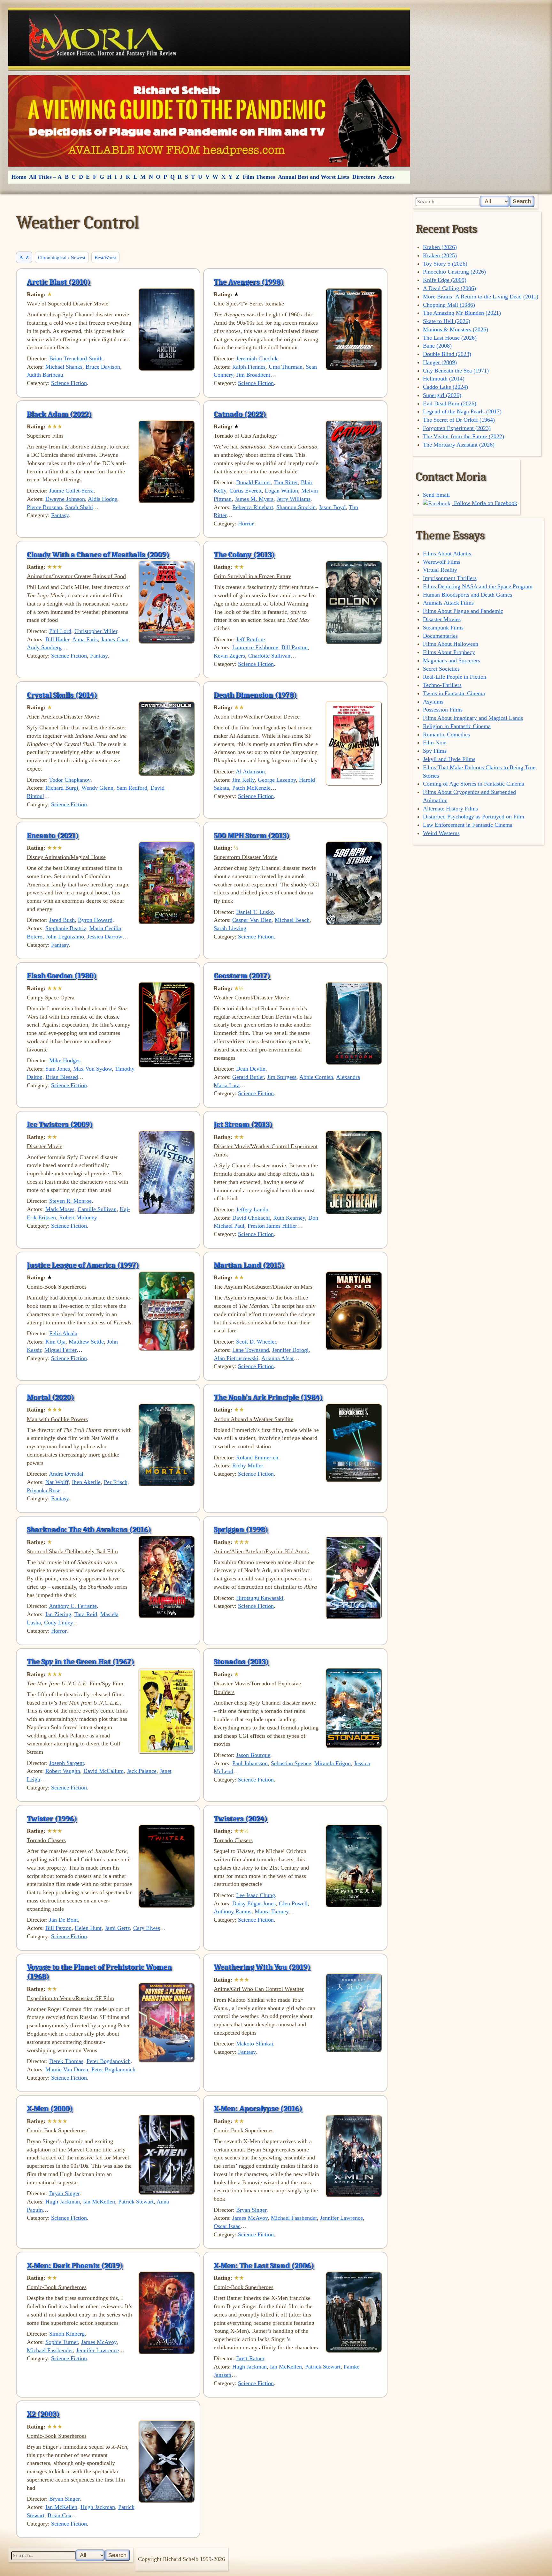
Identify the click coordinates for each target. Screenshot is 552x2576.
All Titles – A (45, 177)
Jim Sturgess (282, 1077)
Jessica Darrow (105, 937)
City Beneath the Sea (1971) (456, 371)
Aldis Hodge (103, 499)
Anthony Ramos (233, 1911)
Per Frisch (116, 1482)
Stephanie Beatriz (66, 928)
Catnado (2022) (240, 414)
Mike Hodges (65, 1060)
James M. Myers (254, 499)
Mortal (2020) (50, 1397)
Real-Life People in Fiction (455, 677)
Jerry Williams (294, 499)
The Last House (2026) (450, 338)
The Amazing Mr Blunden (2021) (462, 313)
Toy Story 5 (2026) (445, 264)
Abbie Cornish (316, 1077)
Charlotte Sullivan (269, 656)
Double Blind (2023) (447, 354)
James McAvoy (250, 2218)
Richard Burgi (62, 788)
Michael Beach (292, 920)
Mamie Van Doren (67, 2069)
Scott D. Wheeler (256, 1342)
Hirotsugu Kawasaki (260, 1598)
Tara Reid (86, 1614)
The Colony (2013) (244, 554)
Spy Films (435, 751)
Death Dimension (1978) (255, 695)
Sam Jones (58, 1069)
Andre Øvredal (66, 1474)
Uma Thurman (286, 367)
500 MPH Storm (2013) (252, 835)
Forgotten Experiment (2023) (457, 428)
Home (19, 177)
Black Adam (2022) (59, 414)
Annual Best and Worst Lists (314, 177)
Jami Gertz (117, 1928)
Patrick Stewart (136, 2202)
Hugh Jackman (63, 2202)
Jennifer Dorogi (290, 1350)
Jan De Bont (64, 1920)
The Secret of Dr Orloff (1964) (459, 420)
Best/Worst (105, 257)
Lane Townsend (251, 1350)
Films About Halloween (451, 644)
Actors (386, 177)
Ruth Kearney (289, 1218)
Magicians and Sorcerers (452, 660)
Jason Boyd (332, 507)
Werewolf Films (442, 562)
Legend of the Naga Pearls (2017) (462, 411)
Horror (246, 523)
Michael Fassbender (294, 2218)
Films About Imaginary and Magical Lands (473, 718)
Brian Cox (60, 2515)
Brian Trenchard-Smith (76, 358)
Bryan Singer (64, 2193)
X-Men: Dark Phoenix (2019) (75, 2265)
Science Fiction (69, 383)
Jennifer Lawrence (341, 2218)
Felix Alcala (63, 1333)
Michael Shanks (64, 367)
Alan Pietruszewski (236, 1358)
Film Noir (434, 742)
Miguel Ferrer (61, 1350)
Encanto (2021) (53, 835)
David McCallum (103, 1771)
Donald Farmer (253, 482)
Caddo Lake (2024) (445, 387)
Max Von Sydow (92, 1069)
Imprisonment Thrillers (450, 578)
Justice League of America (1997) (83, 1265)
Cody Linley (59, 1623)
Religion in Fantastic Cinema (457, 726)
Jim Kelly (243, 780)
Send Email (436, 495)
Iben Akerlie (86, 1482)
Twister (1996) (52, 1819)
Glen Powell (293, 1903)
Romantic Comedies (446, 734)
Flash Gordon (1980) (62, 975)
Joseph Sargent (67, 1763)
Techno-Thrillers (442, 685)
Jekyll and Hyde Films (449, 759)
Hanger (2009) (440, 362)
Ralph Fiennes (249, 367)
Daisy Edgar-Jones (254, 1903)
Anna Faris (85, 639)
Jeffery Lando (252, 1209)
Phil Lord (60, 631)
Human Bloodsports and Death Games (468, 595)
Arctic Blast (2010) (59, 282)
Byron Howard (95, 920)
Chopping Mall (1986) (449, 305)
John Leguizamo (65, 937)
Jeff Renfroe (250, 639)
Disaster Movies (442, 619)
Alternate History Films (450, 809)
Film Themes (259, 177)
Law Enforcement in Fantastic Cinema (468, 825)
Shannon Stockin (296, 507)
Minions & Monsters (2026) (456, 329)
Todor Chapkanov (70, 780)
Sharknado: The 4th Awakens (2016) (89, 1529)
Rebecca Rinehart (253, 507)
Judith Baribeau (45, 375)
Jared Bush (62, 920)
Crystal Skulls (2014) (62, 695)
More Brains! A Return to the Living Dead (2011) (481, 297)
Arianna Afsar (278, 1358)
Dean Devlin (251, 1069)
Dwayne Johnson (65, 499)
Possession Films (443, 710)
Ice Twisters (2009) (60, 1124)
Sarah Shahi (79, 507)
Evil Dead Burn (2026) (450, 403)
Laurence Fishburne (255, 647)
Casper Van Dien (252, 920)
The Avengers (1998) (249, 282)
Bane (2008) (437, 346)
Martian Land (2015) (249, 1265)
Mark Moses (60, 1209)
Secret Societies (441, 669)
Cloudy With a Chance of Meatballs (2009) (98, 554)
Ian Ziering (58, 1614)
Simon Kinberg (67, 2334)
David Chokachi (251, 1218)
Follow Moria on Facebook (485, 503)
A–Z (24, 257)
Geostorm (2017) (242, 975)
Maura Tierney (272, 1911)
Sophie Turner (62, 2342)
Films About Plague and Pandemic (463, 611)
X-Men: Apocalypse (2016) (258, 2108)
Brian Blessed (62, 1077)
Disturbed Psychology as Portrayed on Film (474, 817)
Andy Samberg (44, 647)
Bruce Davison (103, 367)
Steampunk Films (443, 628)
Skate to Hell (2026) (447, 321)
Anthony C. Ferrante (73, 1606)
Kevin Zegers (229, 656)
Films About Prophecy (449, 652)
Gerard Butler (248, 1077)
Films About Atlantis (447, 554)
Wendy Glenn (97, 788)
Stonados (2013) (241, 1661)
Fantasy (60, 515)
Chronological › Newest (62, 257)
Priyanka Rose (44, 1490)
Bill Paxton (295, 647)
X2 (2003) (43, 2414)
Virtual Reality (440, 570)
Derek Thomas (66, 2061)
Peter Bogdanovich (109, 2061)
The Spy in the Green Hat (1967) (80, 1661)
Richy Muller (248, 1465)
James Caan (115, 639)
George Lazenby (277, 780)
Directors (364, 177)
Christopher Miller (96, 631)
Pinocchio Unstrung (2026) (454, 272)
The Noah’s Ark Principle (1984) (268, 1397)
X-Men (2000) (50, 2108)
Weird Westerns (441, 833)
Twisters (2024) (241, 1819)
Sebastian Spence (291, 1763)
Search (522, 201)
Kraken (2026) (440, 247)
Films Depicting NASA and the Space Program (478, 586)
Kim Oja (55, 1342)
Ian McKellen (99, 2202)
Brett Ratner (250, 2358)
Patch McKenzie (251, 788)
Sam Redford (132, 788)
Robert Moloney (78, 1217)
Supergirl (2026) (442, 395)
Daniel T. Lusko (255, 912)
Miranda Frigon (333, 1763)
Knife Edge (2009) (445, 280)
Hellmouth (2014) (444, 379)
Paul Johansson (250, 1763)
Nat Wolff (57, 1482)
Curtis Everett (245, 491)
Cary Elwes (147, 1928)
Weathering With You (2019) (262, 1967)
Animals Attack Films (448, 603)
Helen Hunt (88, 1928)
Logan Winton (281, 491)
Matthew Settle (86, 1342)
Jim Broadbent (253, 375)
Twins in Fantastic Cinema (454, 693)
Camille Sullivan (97, 1209)
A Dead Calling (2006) (449, 288)
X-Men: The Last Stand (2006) (264, 2265)
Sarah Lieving (230, 928)
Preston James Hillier (272, 1226)
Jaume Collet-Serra (71, 491)
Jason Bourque (253, 1755)
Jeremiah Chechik (257, 358)
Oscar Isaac (227, 2226)
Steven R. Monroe (70, 1201)
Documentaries (440, 636)
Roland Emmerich (257, 1457)
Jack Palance (142, 1771)
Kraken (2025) (440, 255)
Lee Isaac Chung (256, 1895)
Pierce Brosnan (44, 507)
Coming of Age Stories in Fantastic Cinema (474, 784)
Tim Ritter (286, 482)
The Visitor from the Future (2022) (464, 436)
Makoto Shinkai (255, 2044)
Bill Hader (57, 639)
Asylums (433, 702)
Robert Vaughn (63, 1771)
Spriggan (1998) (241, 1529)
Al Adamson (250, 772)
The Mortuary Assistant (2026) (459, 445)
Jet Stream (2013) (243, 1124)
